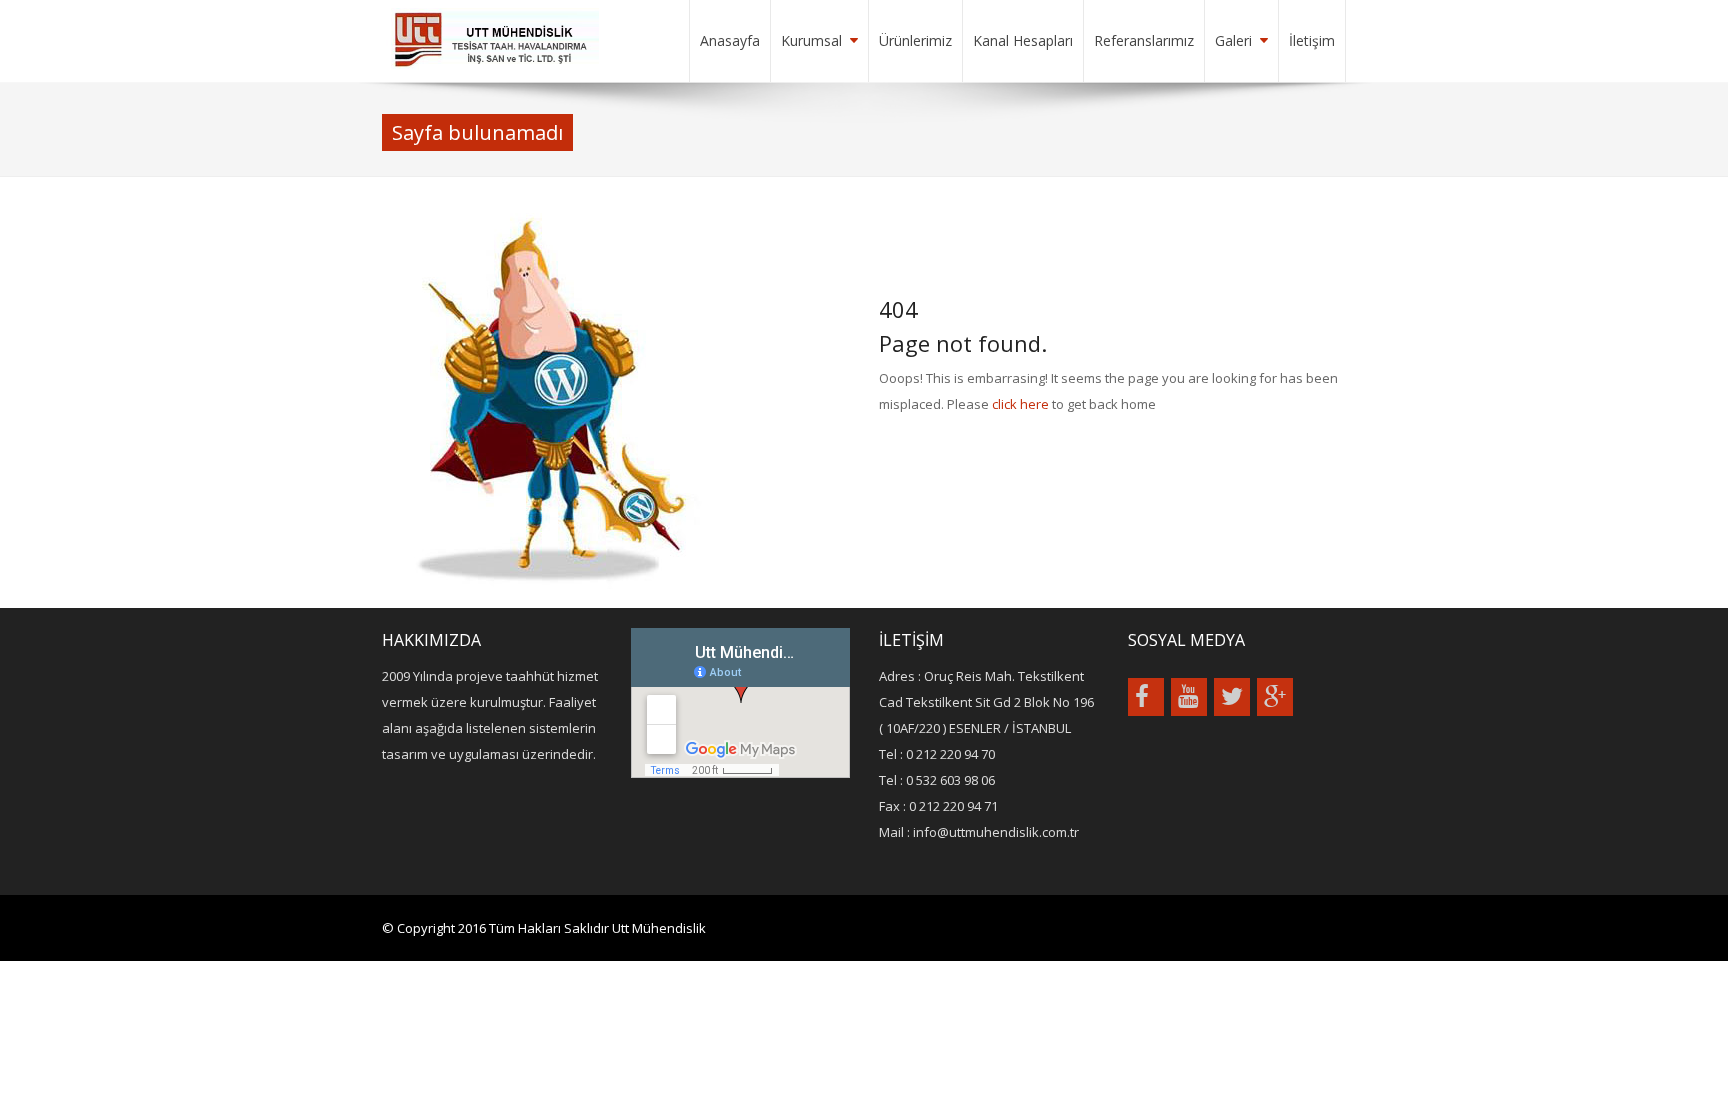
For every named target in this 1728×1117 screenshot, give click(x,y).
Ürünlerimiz (915, 40)
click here (1020, 404)
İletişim (1312, 40)
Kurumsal (811, 40)
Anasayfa (730, 40)
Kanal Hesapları (1023, 40)
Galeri (1233, 40)
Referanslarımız (1144, 40)
